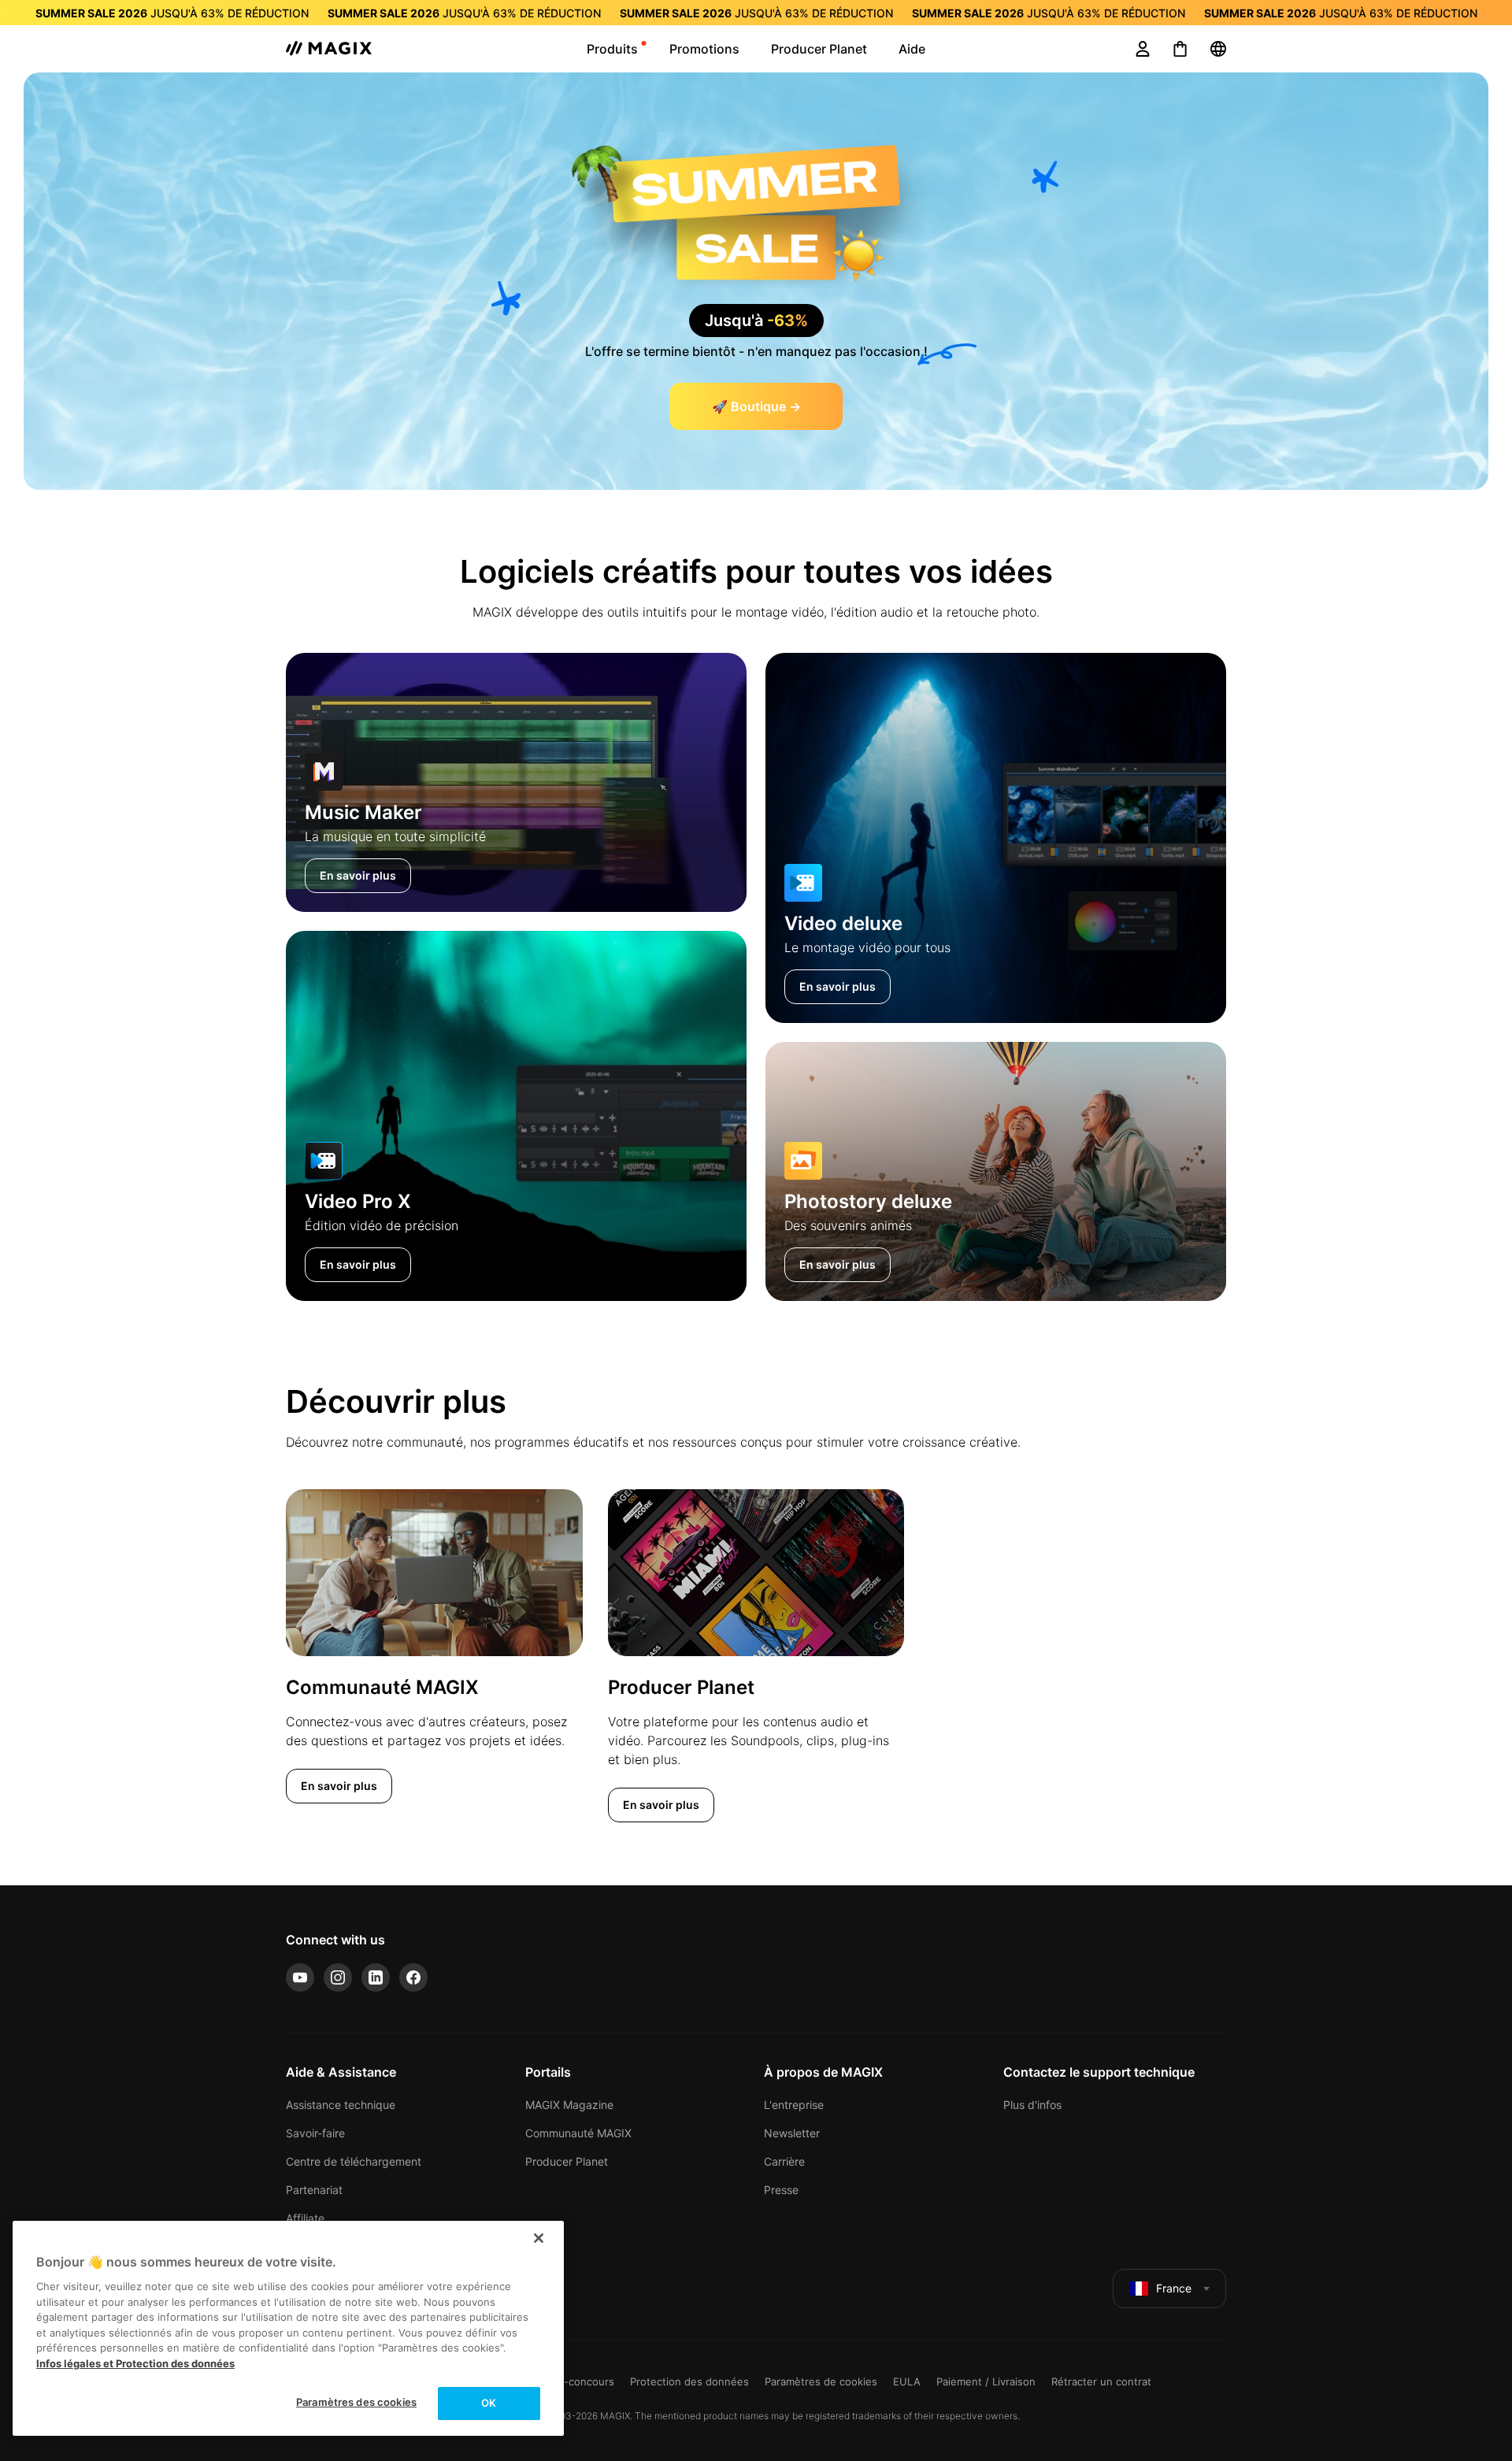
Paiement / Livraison (986, 2381)
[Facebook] (413, 1977)
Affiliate (305, 2218)
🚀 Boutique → (756, 406)
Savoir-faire (315, 2133)
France (1174, 2288)
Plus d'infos (1032, 2105)
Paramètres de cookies (821, 2381)
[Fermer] (539, 2238)
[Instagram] (338, 1977)
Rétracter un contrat (1101, 2381)
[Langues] (1218, 49)
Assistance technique (341, 2105)
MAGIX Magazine (569, 2105)
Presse (781, 2190)
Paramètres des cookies (356, 2402)
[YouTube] (300, 1977)
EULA (907, 2381)
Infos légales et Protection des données (135, 2363)
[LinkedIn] (376, 1977)
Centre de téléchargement (354, 2161)
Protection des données (689, 2381)
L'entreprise (794, 2105)
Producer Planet (567, 2161)
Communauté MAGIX (578, 2133)
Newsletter (792, 2133)
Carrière (784, 2161)
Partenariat (314, 2190)
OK (489, 2403)
